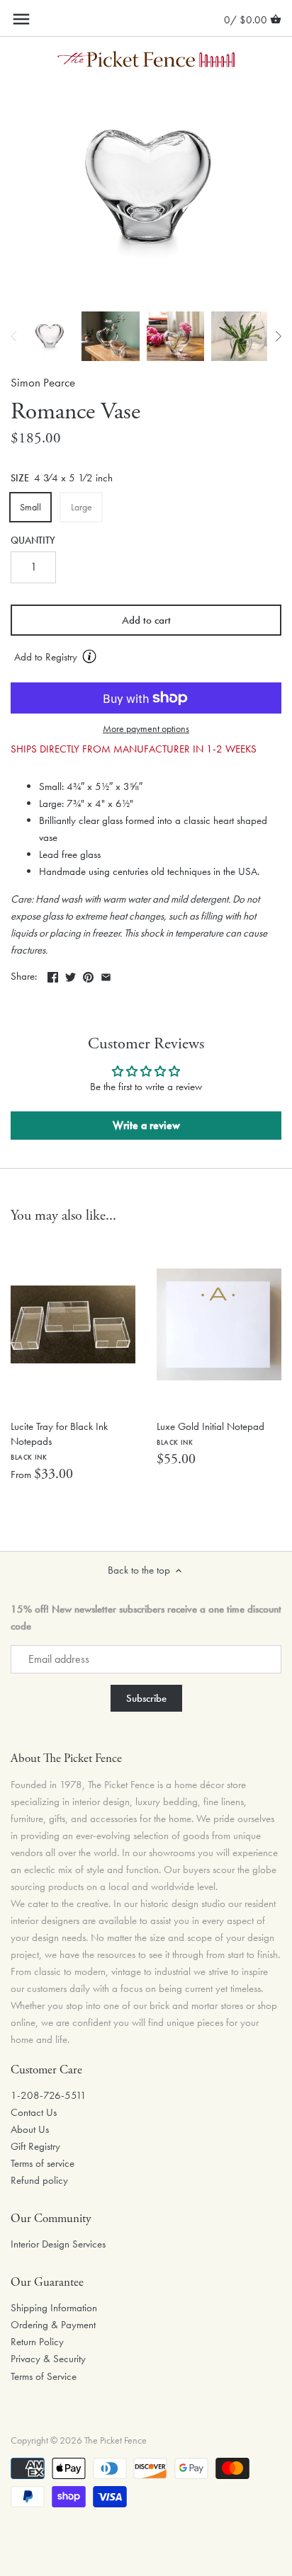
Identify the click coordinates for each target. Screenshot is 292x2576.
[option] (50, 336)
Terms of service (43, 2163)
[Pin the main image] (88, 975)
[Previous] (14, 336)
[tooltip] (89, 656)
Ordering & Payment (53, 2325)
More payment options (146, 729)
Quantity (33, 541)
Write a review (146, 1125)
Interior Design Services (58, 2244)
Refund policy (39, 2180)
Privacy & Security (48, 2359)
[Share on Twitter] (71, 975)
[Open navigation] (21, 19)
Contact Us (34, 2112)
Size (20, 479)
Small (30, 507)
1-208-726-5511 (49, 2095)
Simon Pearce (43, 383)
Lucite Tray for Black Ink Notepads (59, 1441)
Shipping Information (54, 2308)
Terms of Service (44, 2376)
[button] (146, 658)
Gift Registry (35, 2146)
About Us (30, 2129)
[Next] (278, 336)
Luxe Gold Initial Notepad (210, 1433)
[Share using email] (106, 975)
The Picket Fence (116, 2440)
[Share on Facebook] (53, 975)
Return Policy (37, 2342)
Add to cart (146, 620)
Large (82, 507)
